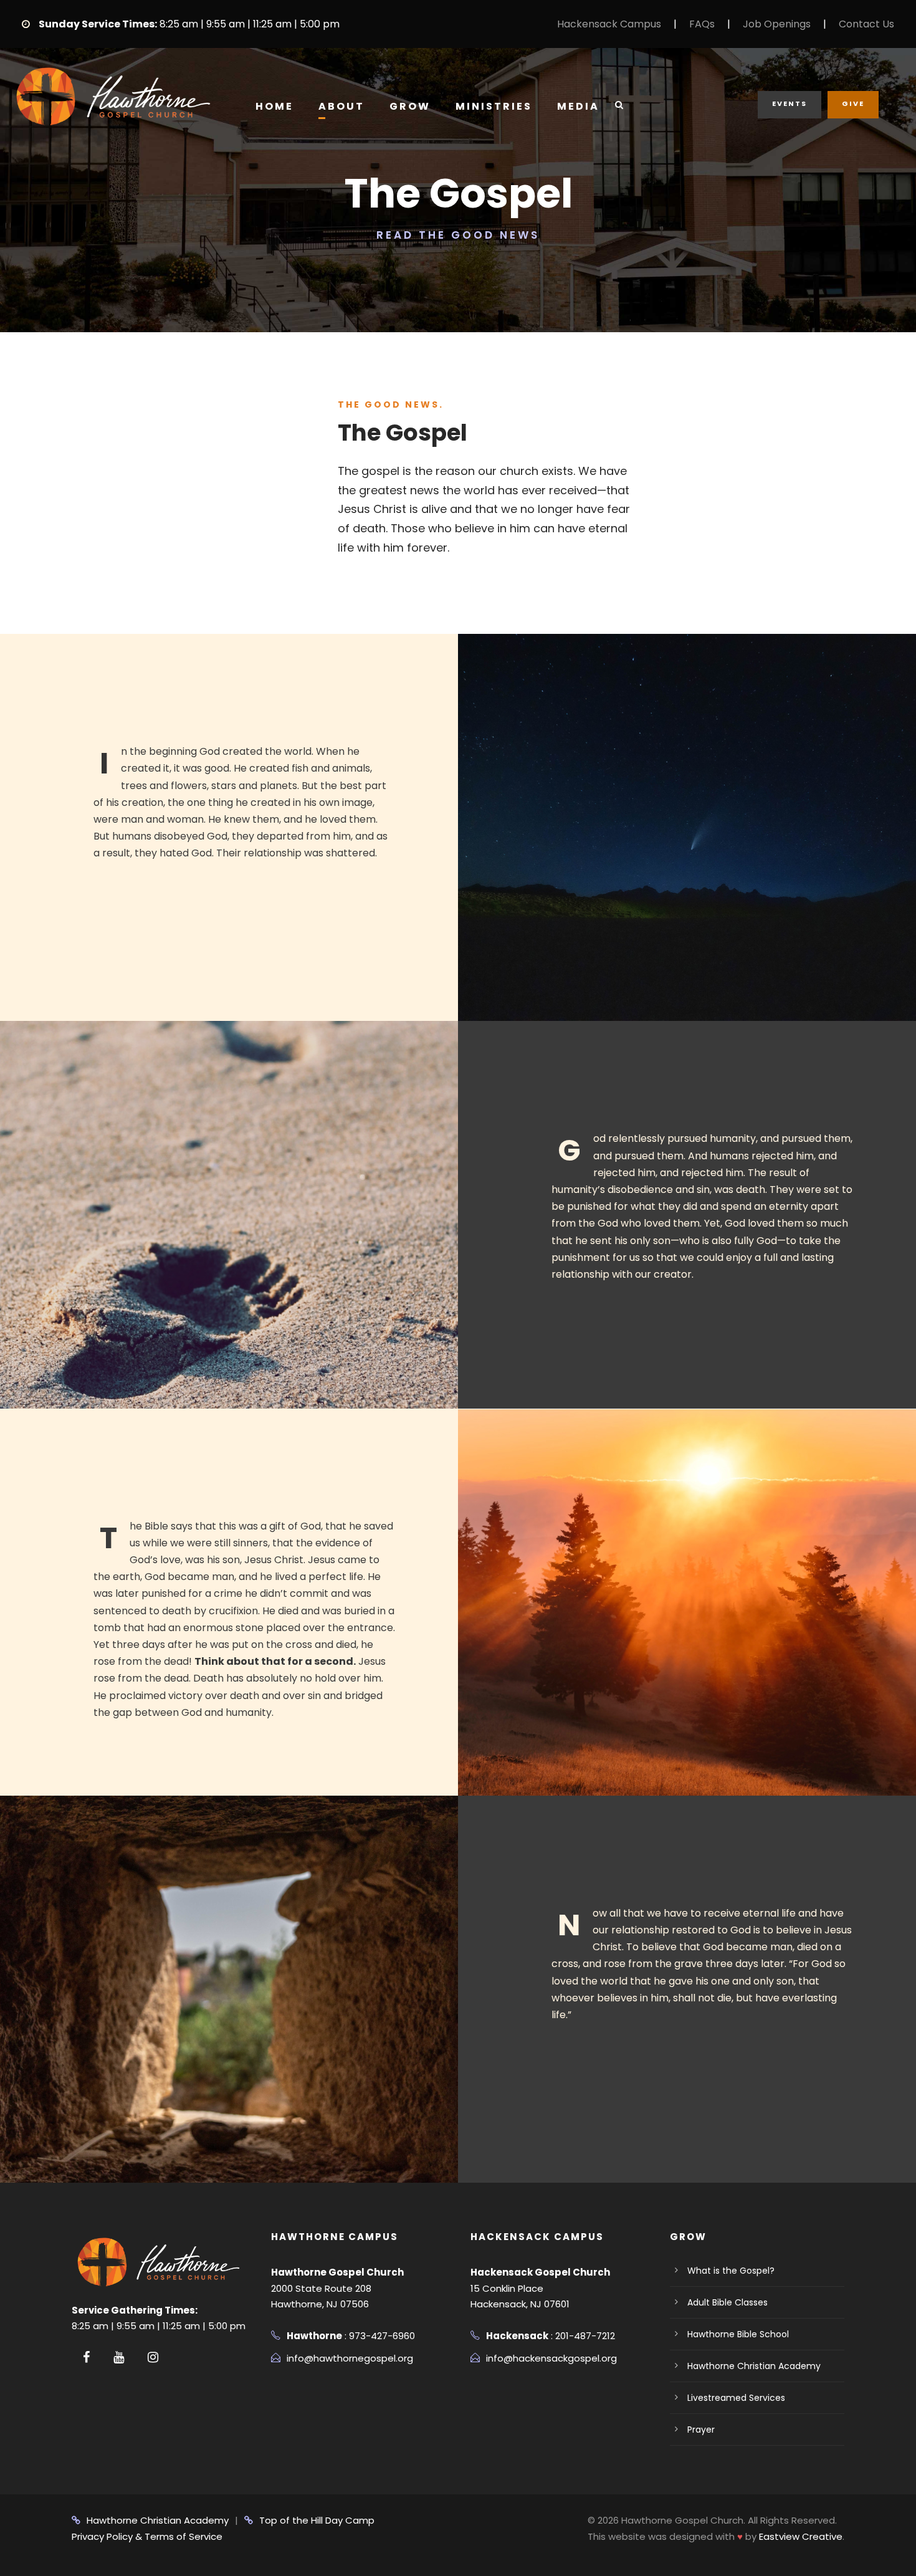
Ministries (494, 106)
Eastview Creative (801, 2536)
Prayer (701, 2430)
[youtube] (119, 2357)
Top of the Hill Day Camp (317, 2520)
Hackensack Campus (609, 24)
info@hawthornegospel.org (350, 2358)
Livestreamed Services (736, 2398)
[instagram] (153, 2357)
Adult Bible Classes (728, 2302)
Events (790, 103)
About (341, 106)
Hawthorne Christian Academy (754, 2366)
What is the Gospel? (731, 2271)
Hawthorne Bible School (738, 2334)
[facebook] (86, 2357)
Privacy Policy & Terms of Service (147, 2536)
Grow (410, 106)
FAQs (702, 24)
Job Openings (777, 24)
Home (274, 106)
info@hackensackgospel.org (551, 2358)
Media (578, 106)
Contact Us (866, 24)
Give (853, 103)
